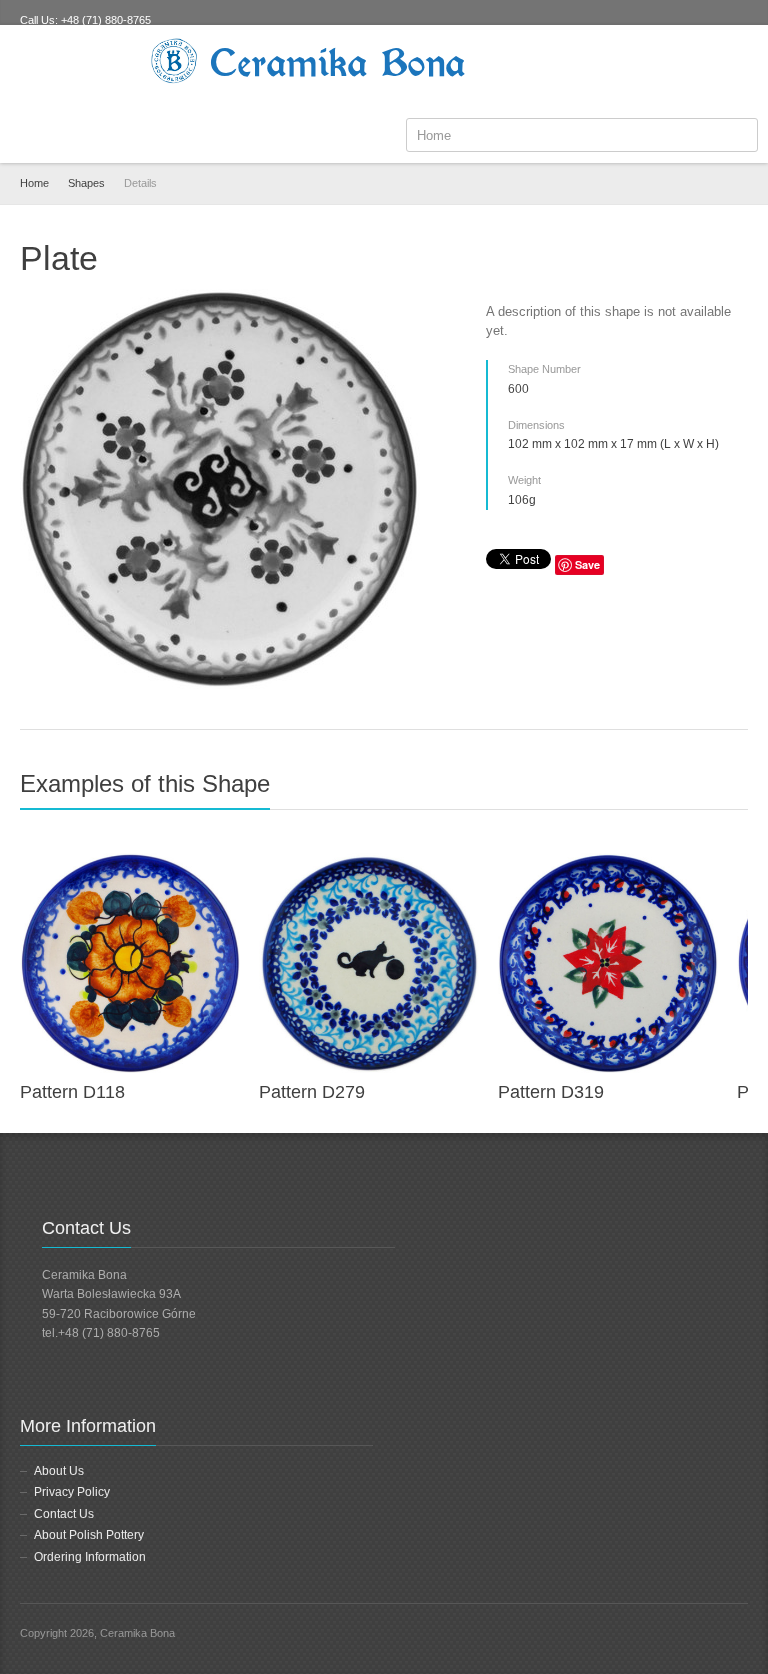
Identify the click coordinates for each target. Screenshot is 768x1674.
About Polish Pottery (89, 1535)
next (737, 792)
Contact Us (64, 1514)
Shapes (86, 183)
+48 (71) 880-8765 (106, 20)
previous (715, 792)
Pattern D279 (312, 1092)
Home (34, 183)
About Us (59, 1471)
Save (587, 564)
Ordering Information (90, 1557)
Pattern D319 (551, 1092)
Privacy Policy (72, 1492)
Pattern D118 (72, 1092)
